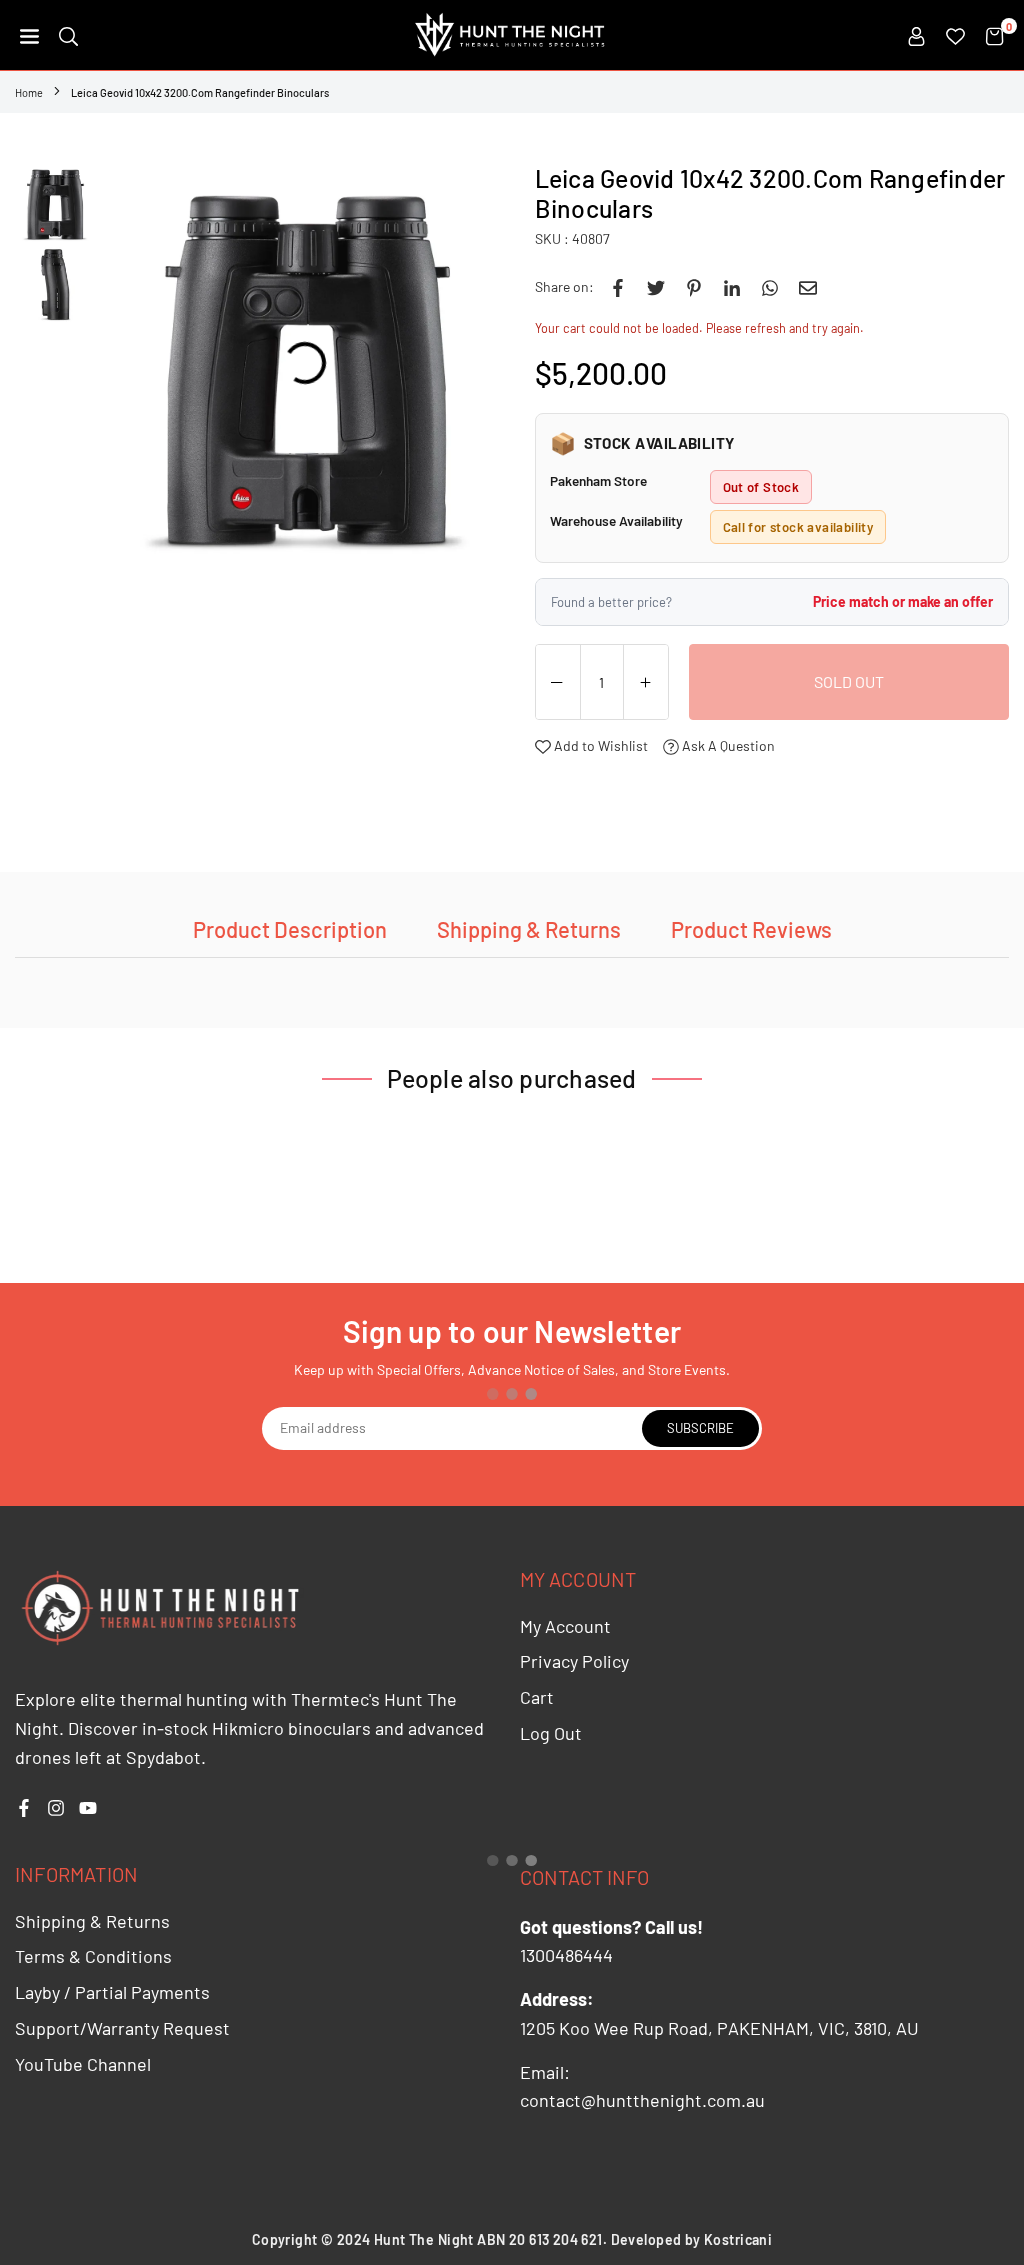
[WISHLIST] (955, 35)
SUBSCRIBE (700, 1428)
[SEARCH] (68, 35)
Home (29, 92)
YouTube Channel (83, 2064)
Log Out (551, 1733)
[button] (29, 35)
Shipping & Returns (529, 929)
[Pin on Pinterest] (694, 287)
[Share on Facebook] (618, 287)
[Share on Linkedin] (732, 287)
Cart (537, 1697)
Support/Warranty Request (122, 2028)
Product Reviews (751, 929)
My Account (565, 1626)
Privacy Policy (574, 1661)
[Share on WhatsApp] (770, 287)
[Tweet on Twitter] (656, 287)
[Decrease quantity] (558, 683)
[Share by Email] (808, 287)
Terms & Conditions (93, 1956)
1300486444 (566, 1955)
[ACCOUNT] (916, 35)
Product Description (290, 929)
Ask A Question (727, 745)
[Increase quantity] (646, 683)
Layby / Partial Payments (112, 1992)
